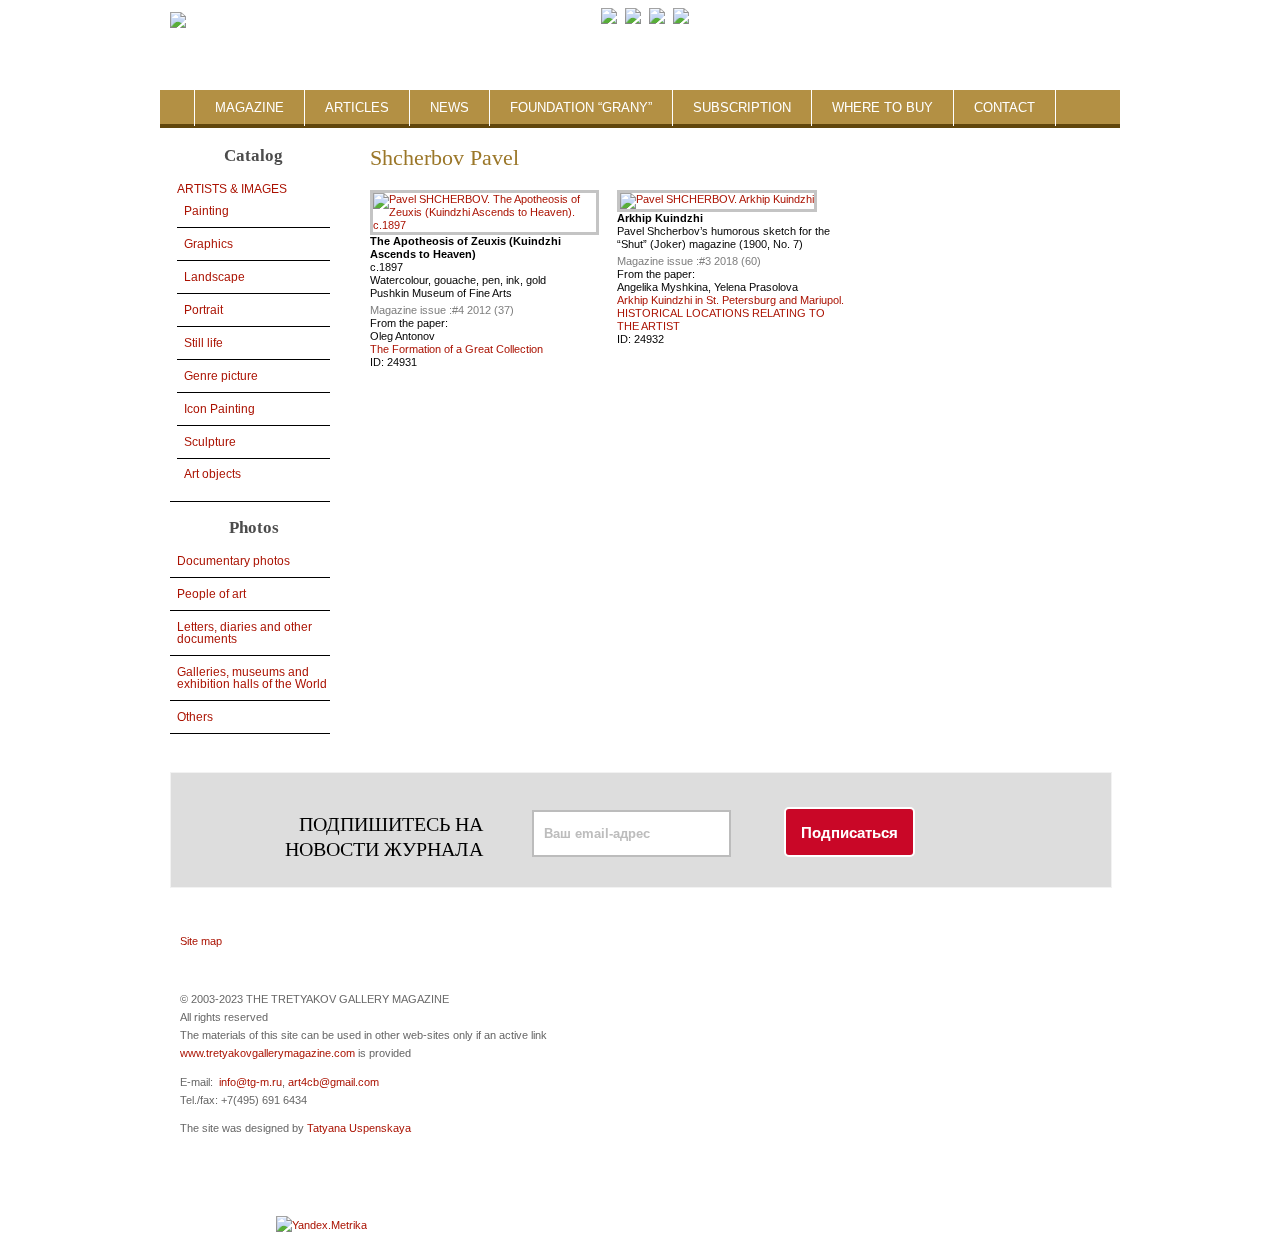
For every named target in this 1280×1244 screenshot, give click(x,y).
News (449, 107)
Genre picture (221, 376)
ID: (378, 362)
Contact (1004, 107)
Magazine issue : (411, 310)
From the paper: (409, 323)
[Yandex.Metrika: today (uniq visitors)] (321, 1225)
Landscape (214, 277)
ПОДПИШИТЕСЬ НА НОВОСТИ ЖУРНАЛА (384, 836)
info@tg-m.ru (250, 1082)
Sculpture (210, 442)
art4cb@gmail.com (333, 1082)
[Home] (178, 21)
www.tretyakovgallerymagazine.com (267, 1053)
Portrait (203, 310)
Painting (206, 211)
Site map (201, 941)
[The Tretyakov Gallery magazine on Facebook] (609, 20)
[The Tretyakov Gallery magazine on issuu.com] (809, 20)
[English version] (976, 20)
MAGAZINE (249, 107)
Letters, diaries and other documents (244, 633)
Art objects (212, 474)
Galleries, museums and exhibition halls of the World (252, 678)
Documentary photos (233, 561)
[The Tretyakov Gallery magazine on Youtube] (657, 20)
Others (195, 717)
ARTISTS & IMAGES (232, 189)
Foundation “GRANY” (581, 107)
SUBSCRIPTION (742, 107)
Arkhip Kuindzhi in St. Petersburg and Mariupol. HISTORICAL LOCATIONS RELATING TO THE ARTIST (730, 313)
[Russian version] (960, 20)
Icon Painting (219, 409)
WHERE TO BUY (882, 107)
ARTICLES (357, 107)
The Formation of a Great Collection (456, 349)
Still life (203, 343)
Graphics (208, 244)
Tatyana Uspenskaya (359, 1128)
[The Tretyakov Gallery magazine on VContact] (633, 20)
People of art (211, 594)
